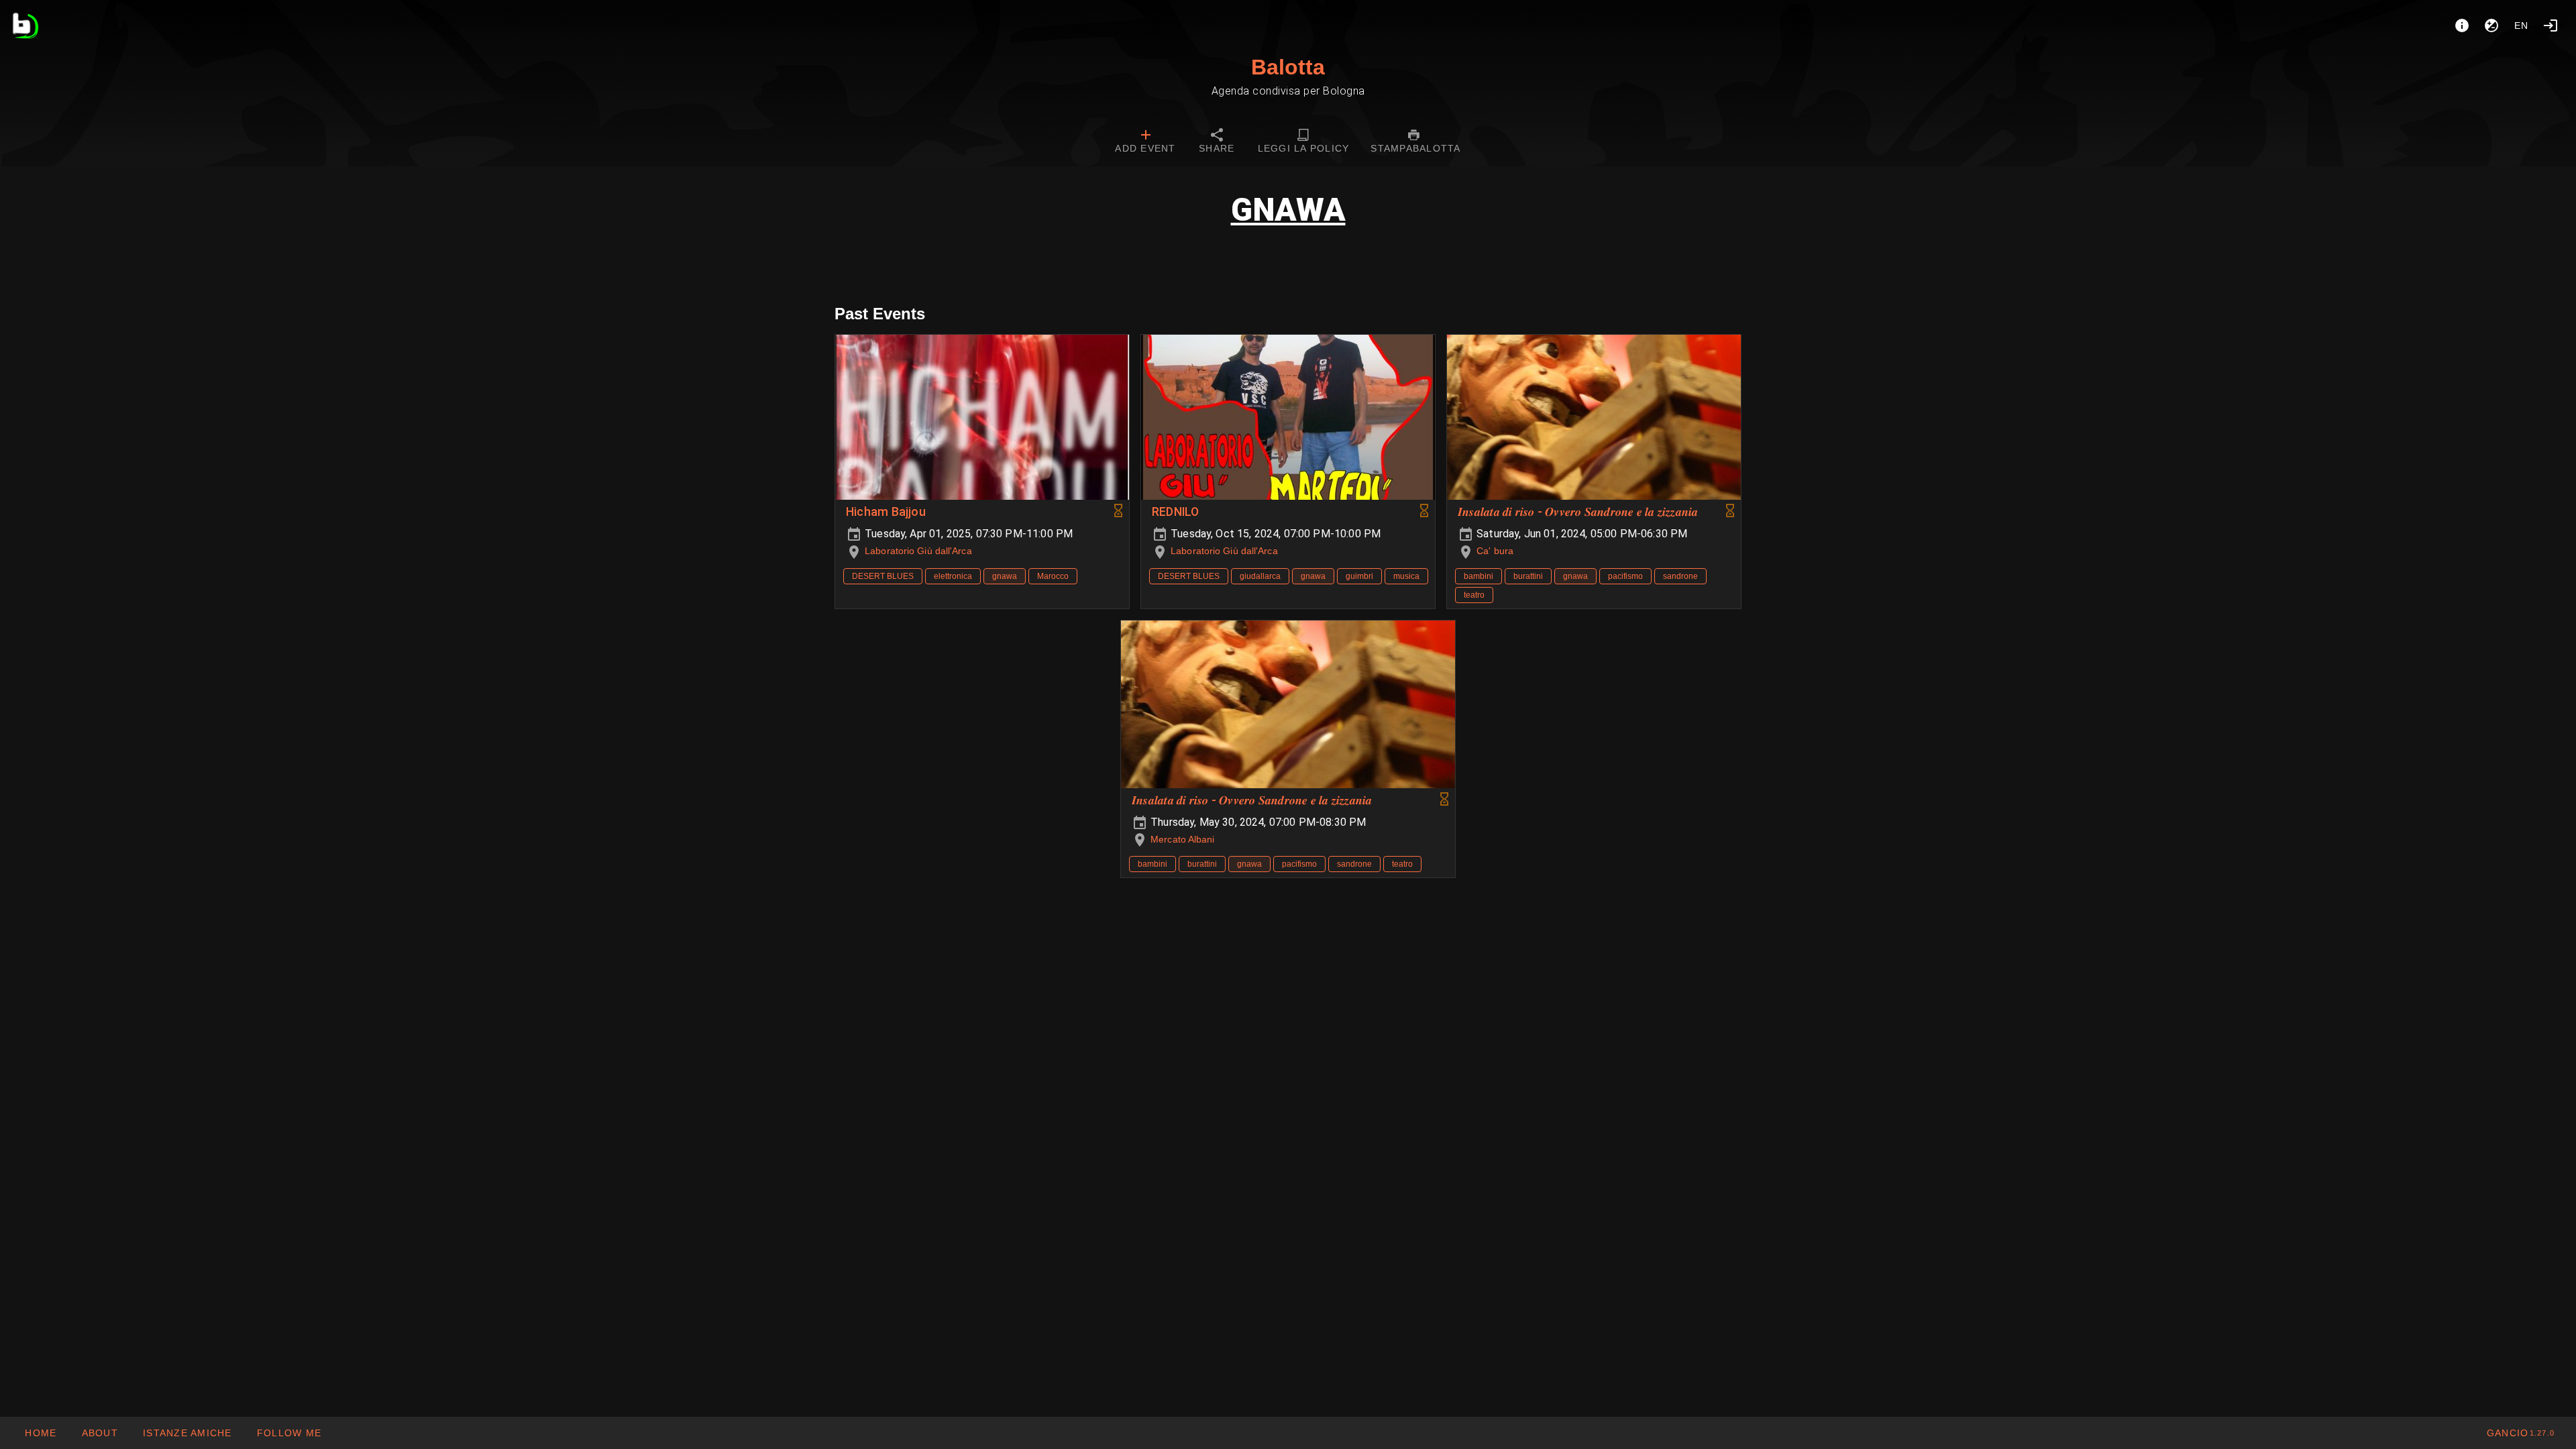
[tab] (1145, 142)
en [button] (2522, 25)
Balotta (1288, 67)
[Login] (2551, 25)
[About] (2462, 25)
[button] (187, 1433)
